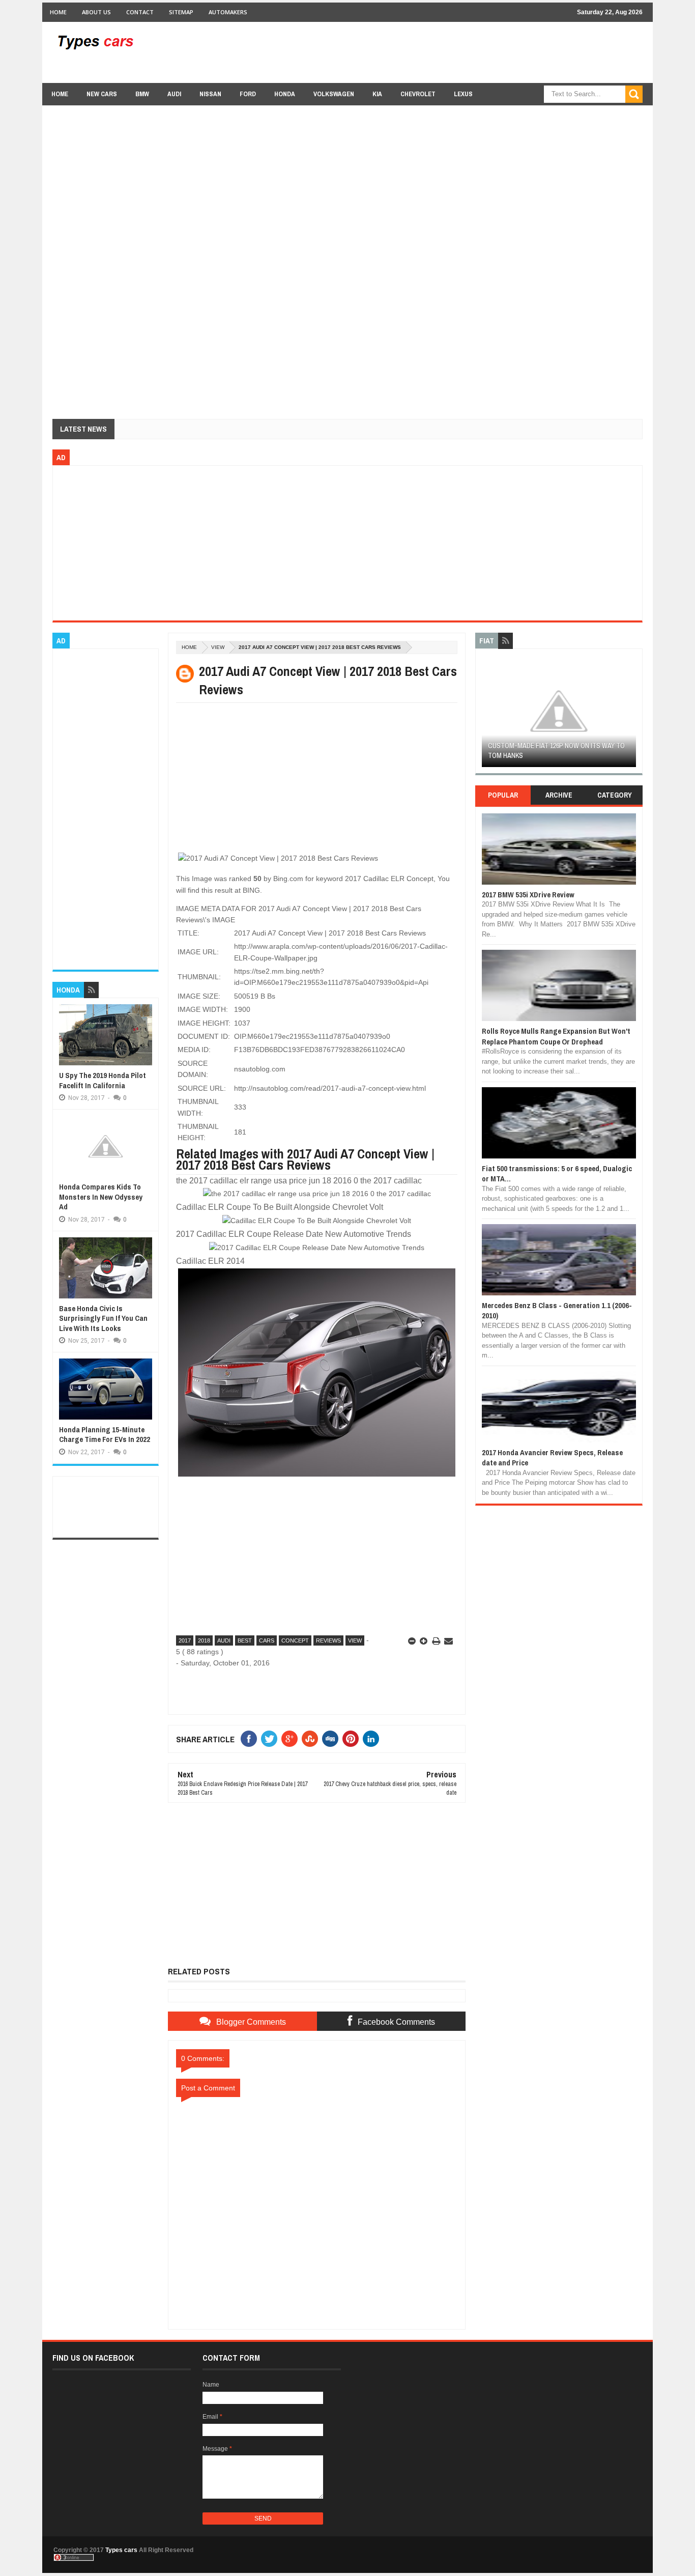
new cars (102, 94)
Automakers (228, 12)
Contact (140, 12)
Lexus (463, 94)
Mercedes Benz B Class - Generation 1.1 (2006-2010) (557, 1310)
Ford (248, 94)
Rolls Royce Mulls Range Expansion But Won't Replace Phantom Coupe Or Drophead (556, 1036)
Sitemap (181, 12)
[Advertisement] (457, 52)
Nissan (210, 94)
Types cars (121, 2550)
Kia (377, 94)
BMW (142, 94)
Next (630, 714)
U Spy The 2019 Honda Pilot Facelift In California (103, 1080)
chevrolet (418, 94)
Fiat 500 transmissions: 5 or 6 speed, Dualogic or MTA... (557, 1173)
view (218, 647)
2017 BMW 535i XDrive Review (528, 895)
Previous (488, 714)
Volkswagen (334, 94)
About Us (96, 12)
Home (58, 12)
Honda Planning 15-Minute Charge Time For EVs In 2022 (105, 1435)
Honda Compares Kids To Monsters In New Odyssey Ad (101, 1197)
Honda (285, 94)
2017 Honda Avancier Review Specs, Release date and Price (552, 1457)
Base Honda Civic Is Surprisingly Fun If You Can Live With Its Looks (103, 1318)
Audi (174, 94)
